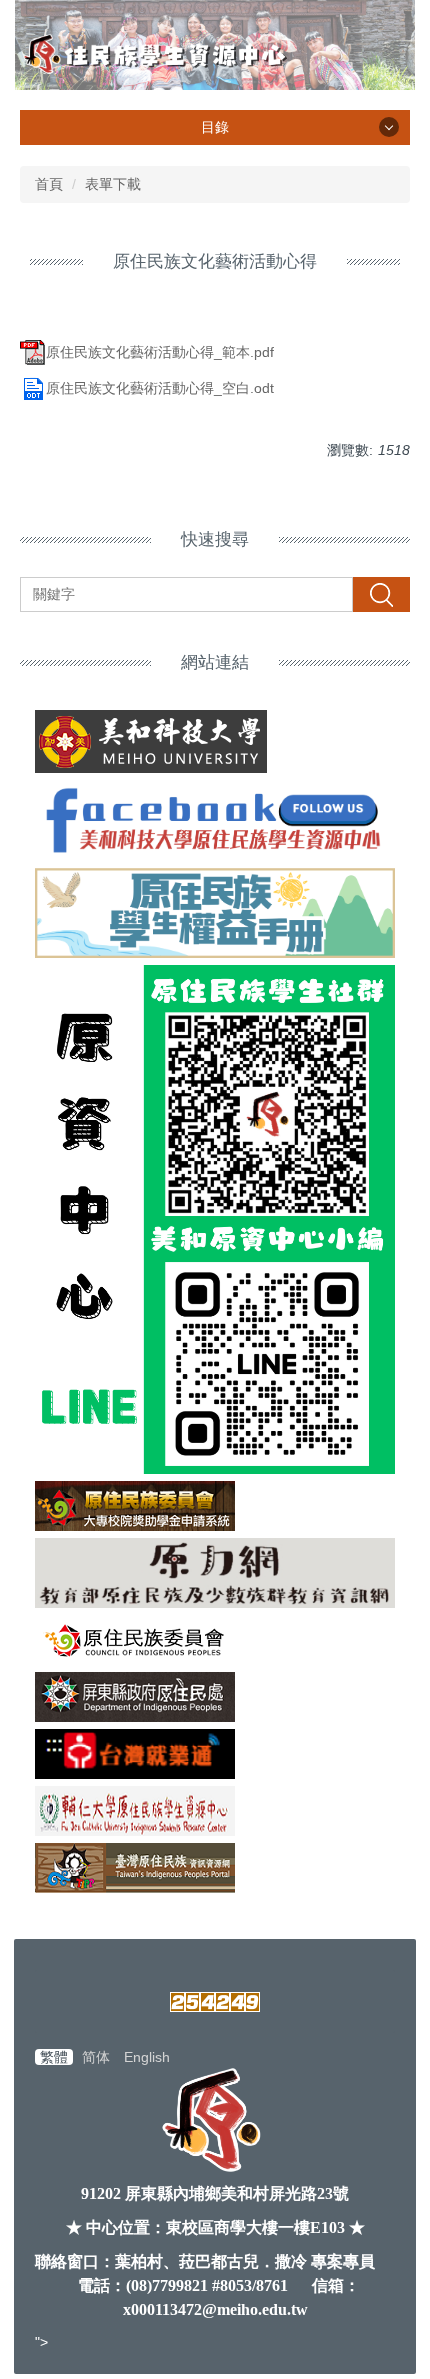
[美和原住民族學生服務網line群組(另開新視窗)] (215, 1219)
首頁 (49, 184)
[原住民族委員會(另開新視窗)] (215, 1640)
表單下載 (113, 184)
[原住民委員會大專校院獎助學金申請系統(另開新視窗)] (215, 1506)
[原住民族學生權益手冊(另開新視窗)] (215, 913)
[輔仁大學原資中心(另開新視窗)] (215, 1811)
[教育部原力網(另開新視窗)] (215, 1572)
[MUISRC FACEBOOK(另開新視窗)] (215, 820)
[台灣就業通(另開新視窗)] (215, 1754)
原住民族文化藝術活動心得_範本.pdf (160, 352)
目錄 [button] (215, 127)
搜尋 (381, 594)
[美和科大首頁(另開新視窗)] (215, 741)
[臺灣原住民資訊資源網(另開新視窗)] (215, 1868)
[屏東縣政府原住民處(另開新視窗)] (215, 1697)
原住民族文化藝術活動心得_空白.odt (160, 388)
